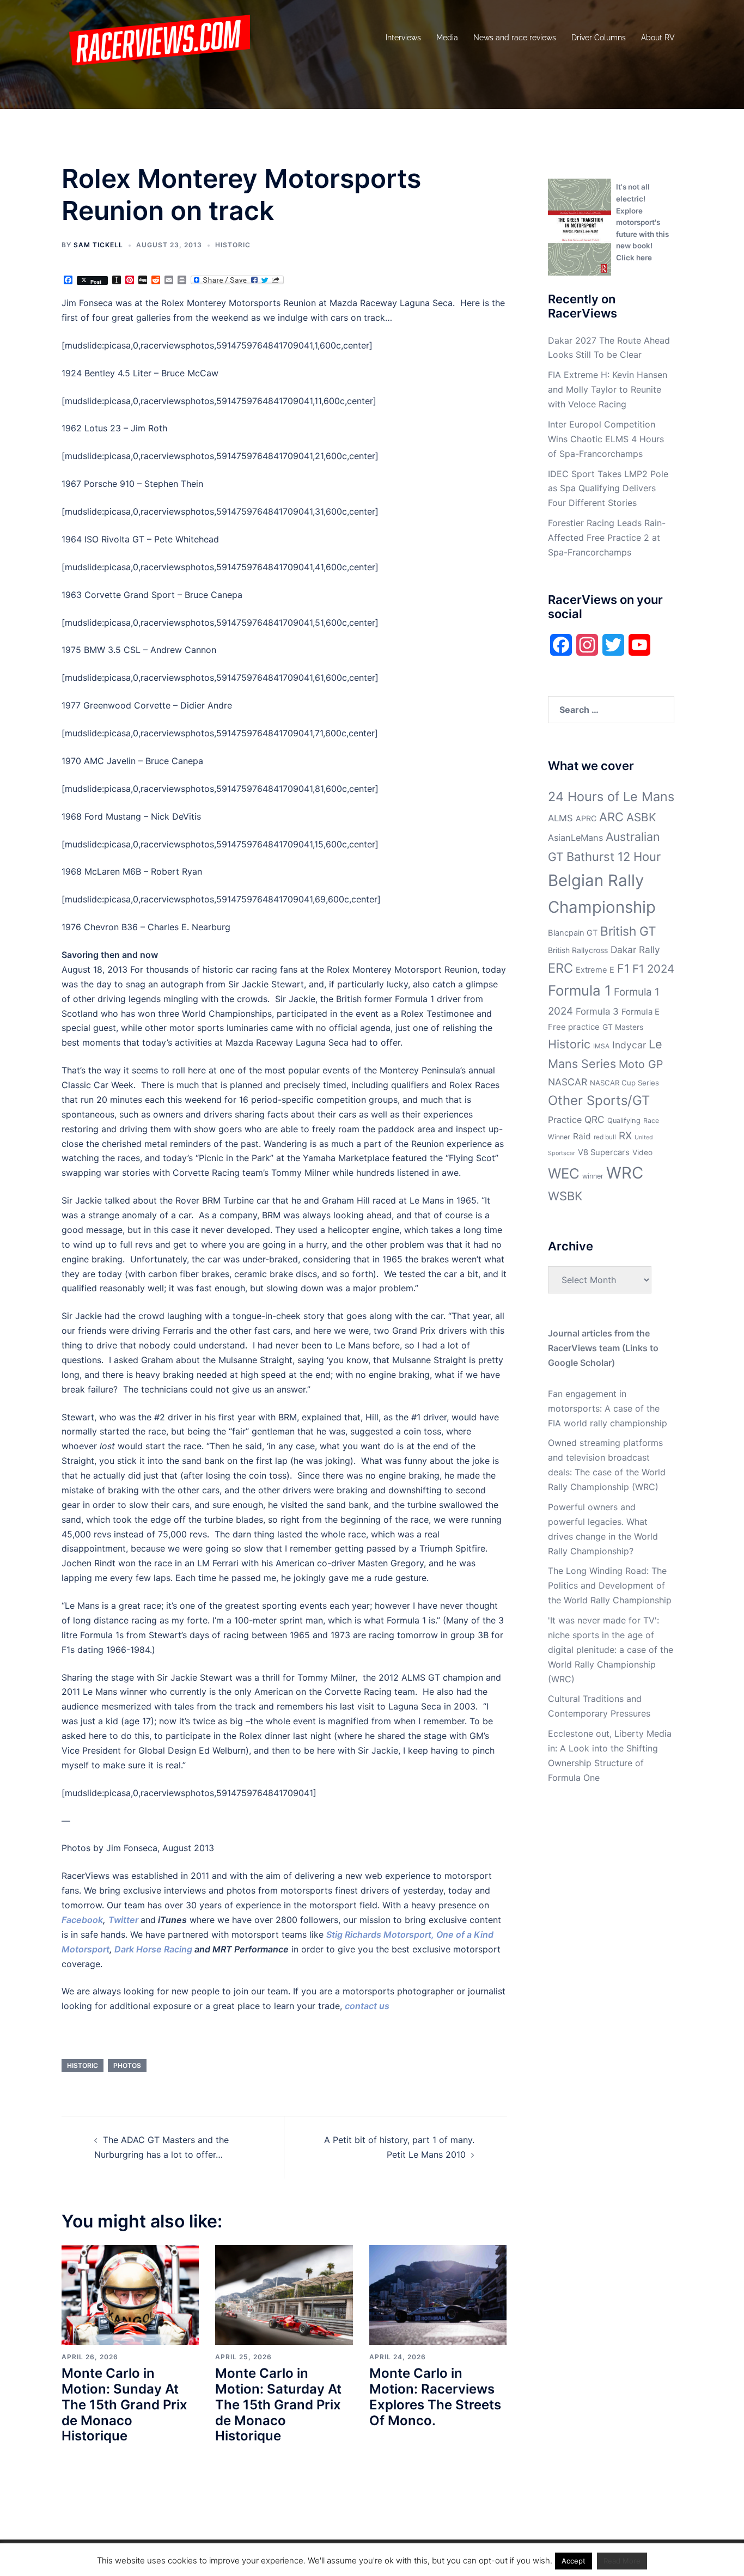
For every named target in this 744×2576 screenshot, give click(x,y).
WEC (564, 1173)
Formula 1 (580, 990)
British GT (628, 931)
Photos (127, 2065)
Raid (582, 1136)
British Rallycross (578, 950)
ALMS (560, 818)
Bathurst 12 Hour (614, 857)
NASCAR (568, 1082)
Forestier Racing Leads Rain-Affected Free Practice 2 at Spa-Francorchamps (607, 538)
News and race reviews (515, 38)
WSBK (565, 1196)
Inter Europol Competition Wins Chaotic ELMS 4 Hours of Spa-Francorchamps (606, 439)
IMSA (601, 1046)
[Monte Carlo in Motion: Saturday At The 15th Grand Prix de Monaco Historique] (284, 2294)
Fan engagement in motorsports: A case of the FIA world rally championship (608, 1408)
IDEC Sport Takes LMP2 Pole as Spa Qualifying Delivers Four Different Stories (608, 489)
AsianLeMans (575, 838)
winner (593, 1176)
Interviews (403, 38)
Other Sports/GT (599, 1100)
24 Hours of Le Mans (611, 796)
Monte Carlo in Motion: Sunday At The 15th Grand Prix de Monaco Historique (124, 2404)
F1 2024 (653, 969)
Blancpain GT (573, 933)
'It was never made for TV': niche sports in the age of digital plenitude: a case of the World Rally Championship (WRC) (611, 1650)
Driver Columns (599, 38)
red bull (605, 1137)
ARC (611, 817)
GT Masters (623, 1027)
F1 (623, 968)
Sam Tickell (98, 245)
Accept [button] (574, 2561)
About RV (658, 38)
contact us (367, 2006)
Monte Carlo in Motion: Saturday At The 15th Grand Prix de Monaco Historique (278, 2404)
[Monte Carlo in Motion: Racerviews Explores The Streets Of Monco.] (438, 2294)
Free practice (574, 1027)
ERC (560, 968)
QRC (594, 1119)
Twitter (123, 1920)
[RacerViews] (156, 37)
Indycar (629, 1045)
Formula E (641, 1012)
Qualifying (624, 1121)
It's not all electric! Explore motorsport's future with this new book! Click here (642, 222)
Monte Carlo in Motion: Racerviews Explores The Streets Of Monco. (435, 2397)
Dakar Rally (635, 950)
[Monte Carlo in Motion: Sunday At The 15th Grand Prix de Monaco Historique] (130, 2294)
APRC (586, 818)
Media (447, 38)
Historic (233, 245)
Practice (565, 1120)
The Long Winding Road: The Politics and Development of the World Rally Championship (610, 1585)
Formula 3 (597, 1011)
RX (625, 1136)
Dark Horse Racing (153, 1949)
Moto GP (641, 1064)
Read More (622, 2561)
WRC (625, 1173)
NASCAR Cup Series (624, 1083)
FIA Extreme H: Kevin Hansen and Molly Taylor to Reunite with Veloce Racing (608, 389)
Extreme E (595, 970)
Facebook (82, 1920)
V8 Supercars (604, 1152)
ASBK (641, 817)
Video (642, 1152)
